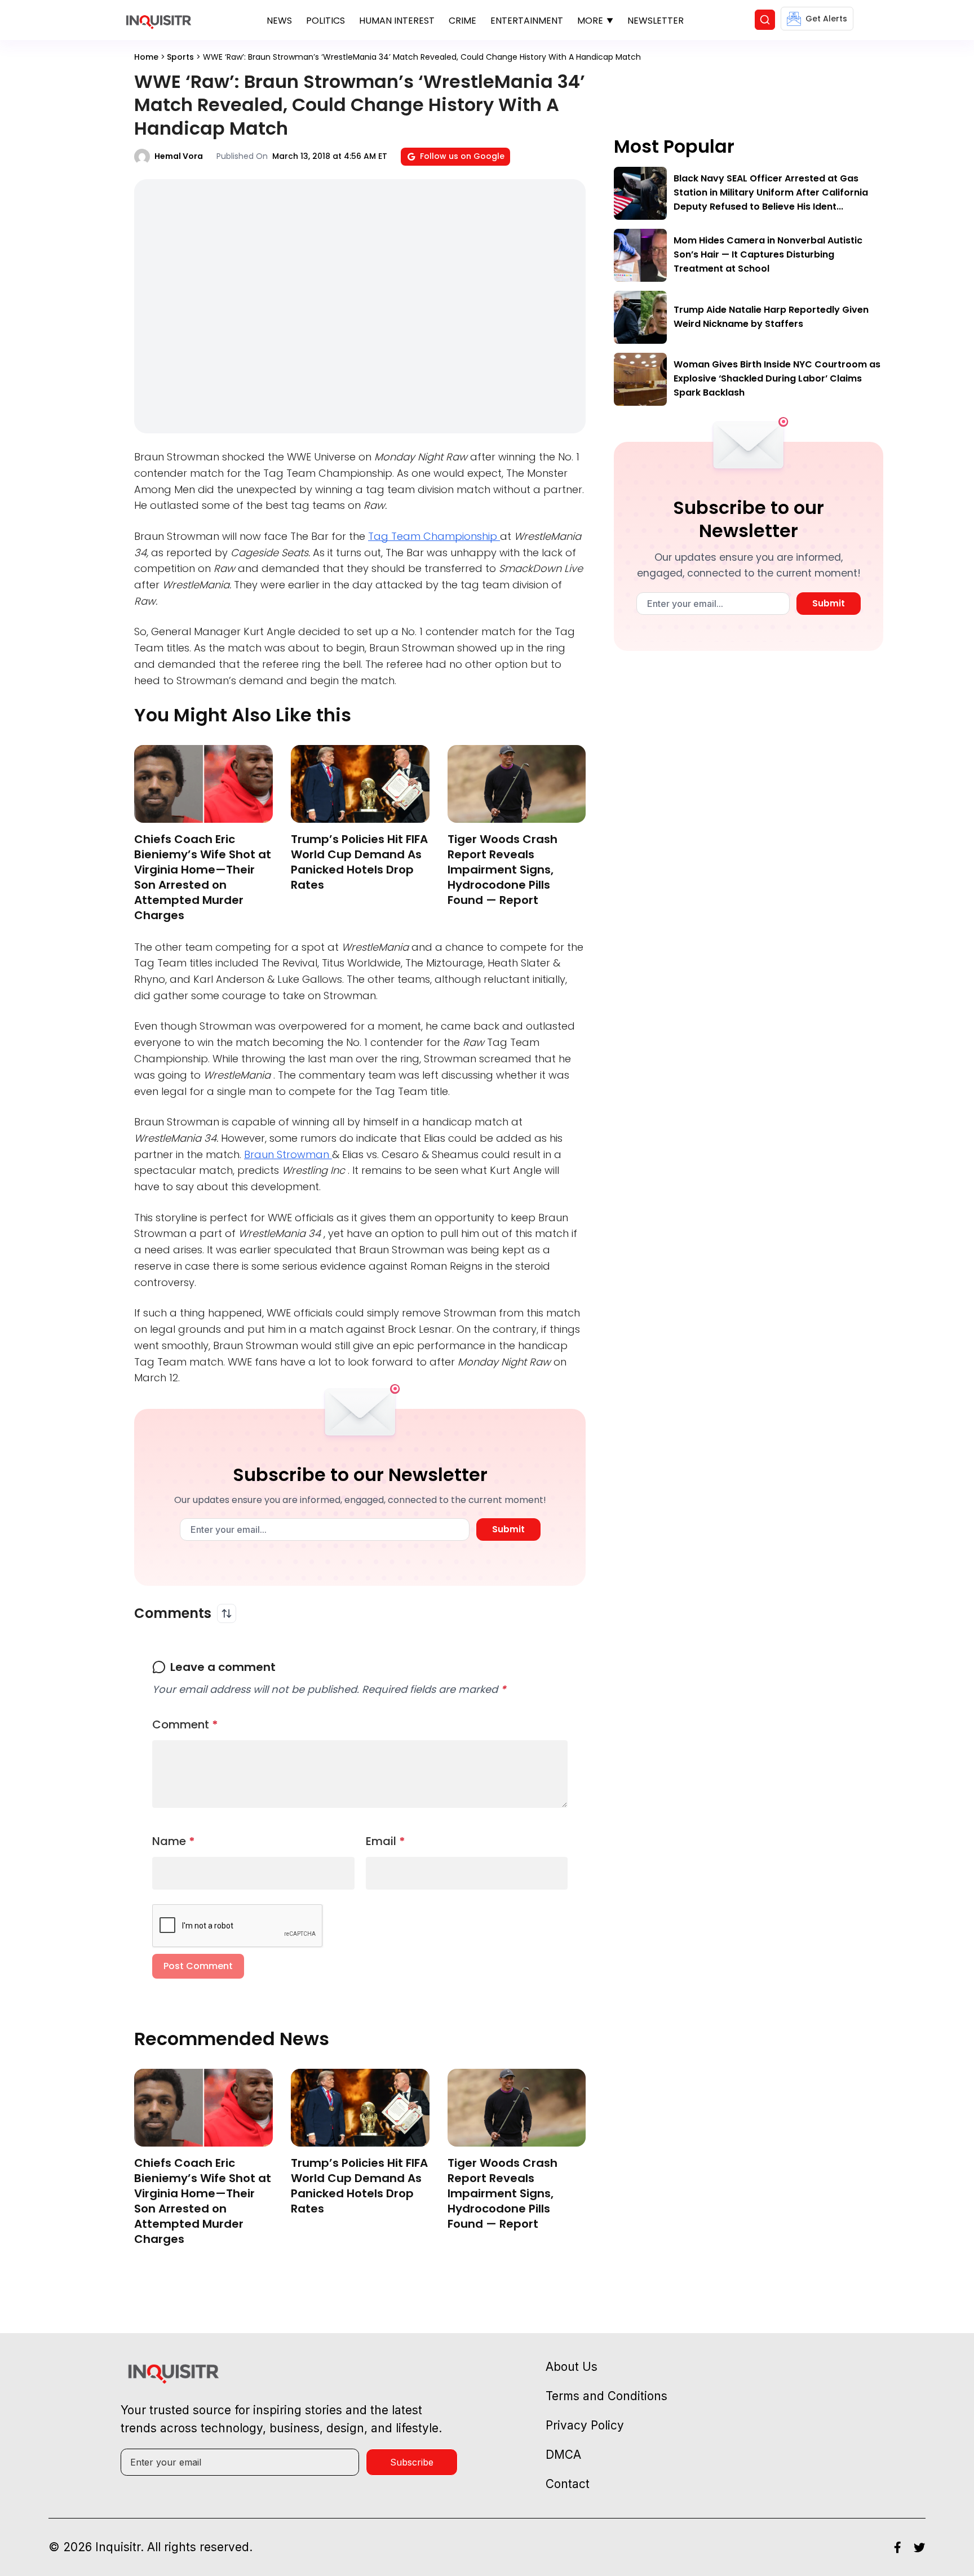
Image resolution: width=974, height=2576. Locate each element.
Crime (462, 21)
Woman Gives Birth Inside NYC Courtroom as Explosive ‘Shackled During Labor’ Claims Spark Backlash (777, 378)
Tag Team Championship (434, 536)
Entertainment (527, 21)
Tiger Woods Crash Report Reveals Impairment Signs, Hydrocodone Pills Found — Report (503, 870)
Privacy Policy (585, 2425)
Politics (326, 21)
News (279, 21)
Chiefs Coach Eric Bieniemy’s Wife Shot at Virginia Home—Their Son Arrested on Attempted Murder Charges (203, 877)
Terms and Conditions (606, 2396)
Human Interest (397, 21)
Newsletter (656, 21)
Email (386, 1841)
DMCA (563, 2455)
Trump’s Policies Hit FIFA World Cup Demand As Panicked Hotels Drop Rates (359, 862)
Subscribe (412, 2462)
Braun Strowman (288, 1154)
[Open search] (765, 20)
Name (174, 1841)
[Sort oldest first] (227, 1613)
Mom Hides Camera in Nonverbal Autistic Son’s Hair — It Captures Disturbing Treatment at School (768, 254)
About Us (572, 2367)
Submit (508, 1529)
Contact (568, 2484)
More (590, 21)
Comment (185, 1724)
